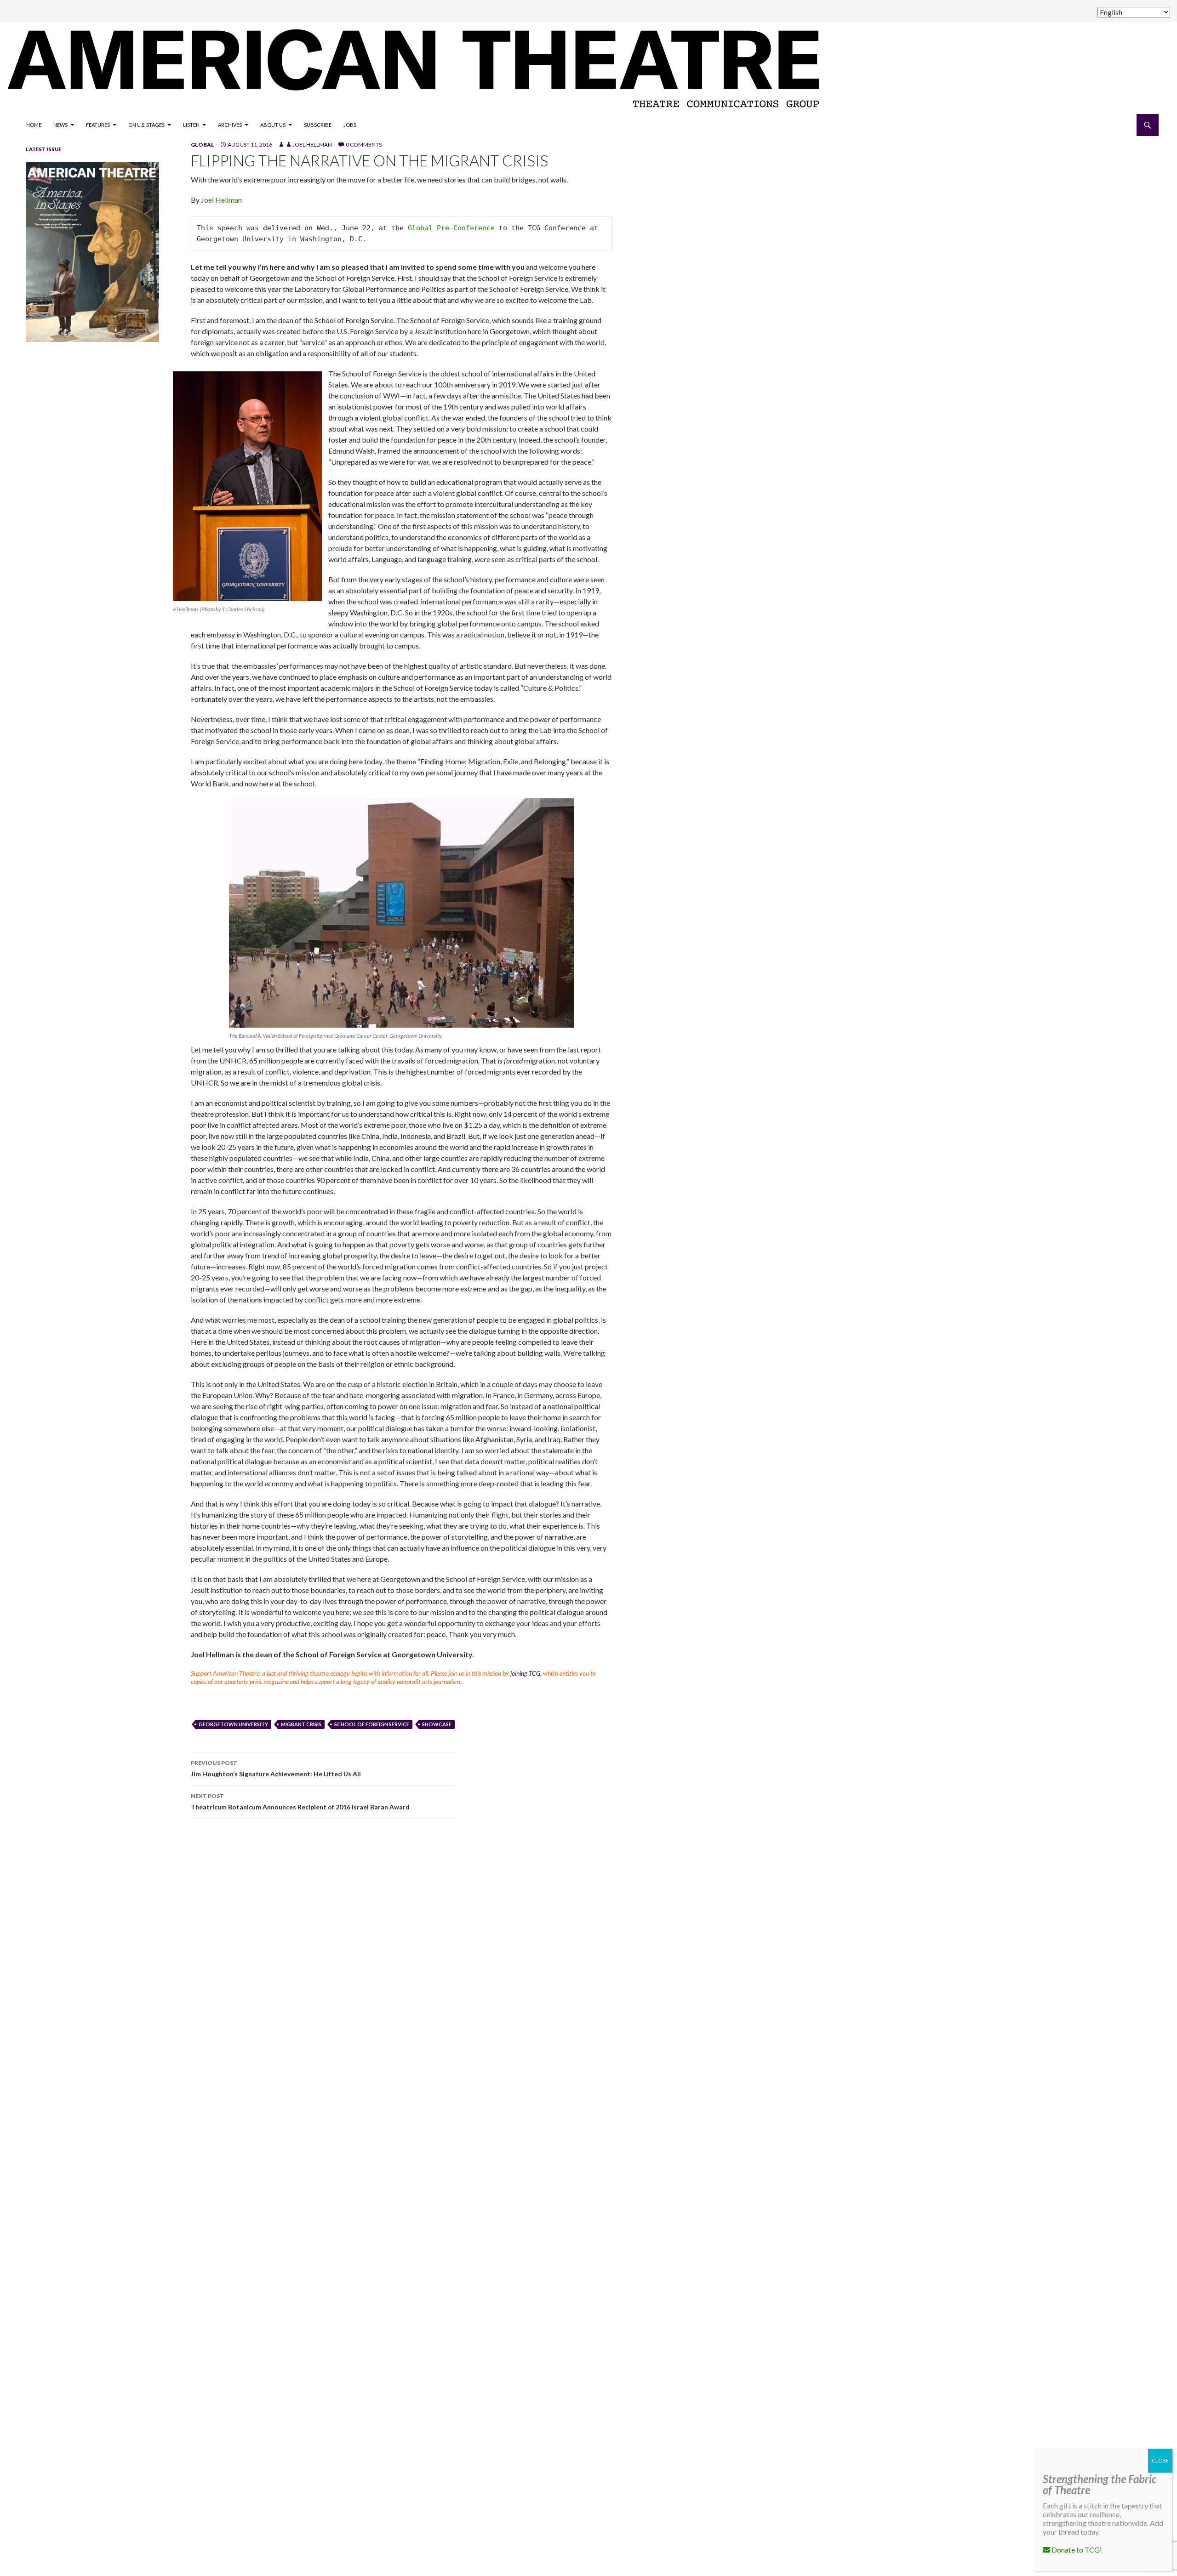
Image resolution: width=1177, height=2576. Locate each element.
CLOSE (1160, 2460)
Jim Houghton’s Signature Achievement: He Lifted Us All (276, 1769)
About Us (273, 125)
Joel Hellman (312, 145)
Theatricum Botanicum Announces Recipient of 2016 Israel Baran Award (300, 1802)
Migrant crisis (301, 1724)
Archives (230, 125)
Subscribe (318, 125)
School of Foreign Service (372, 1724)
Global (203, 145)
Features (98, 125)
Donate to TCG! (1076, 2550)
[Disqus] (662, 1956)
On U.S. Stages (146, 125)
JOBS (350, 125)
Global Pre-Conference (451, 228)
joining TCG (525, 1673)
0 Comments (364, 145)
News (60, 125)
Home (34, 125)
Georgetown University (233, 1724)
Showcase (437, 1724)
